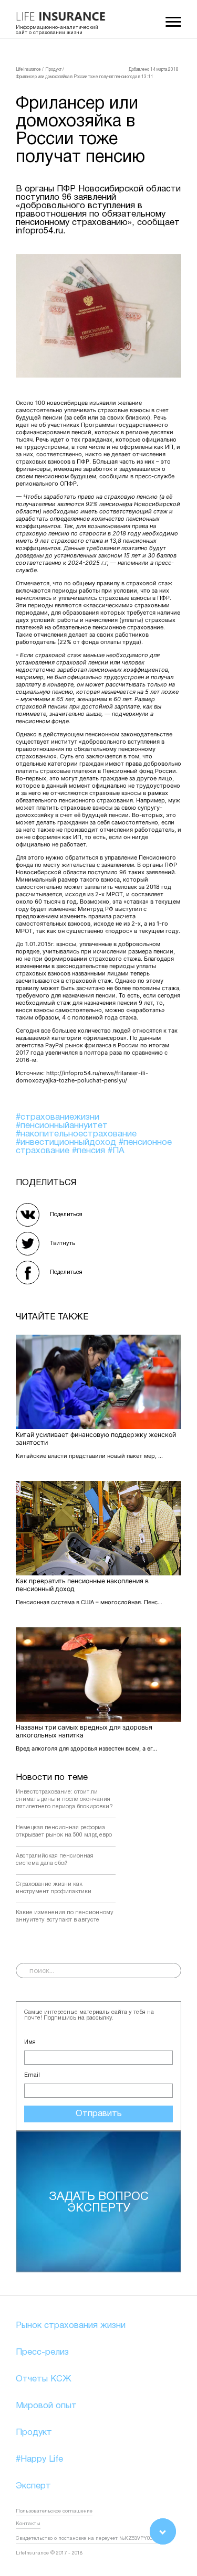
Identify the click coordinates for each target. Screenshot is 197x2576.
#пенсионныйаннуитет (62, 1126)
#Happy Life (39, 2459)
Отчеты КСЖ (44, 2379)
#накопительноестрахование (76, 1134)
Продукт (34, 2433)
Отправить (99, 2114)
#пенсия (90, 1151)
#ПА (116, 1151)
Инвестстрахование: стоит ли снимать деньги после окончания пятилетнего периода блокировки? (64, 1799)
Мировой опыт (46, 2406)
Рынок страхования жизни (71, 2326)
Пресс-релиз (42, 2352)
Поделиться (66, 1215)
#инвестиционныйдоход (67, 1142)
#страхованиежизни (58, 1117)
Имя (30, 2042)
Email (32, 2075)
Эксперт (33, 2486)
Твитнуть (63, 1243)
